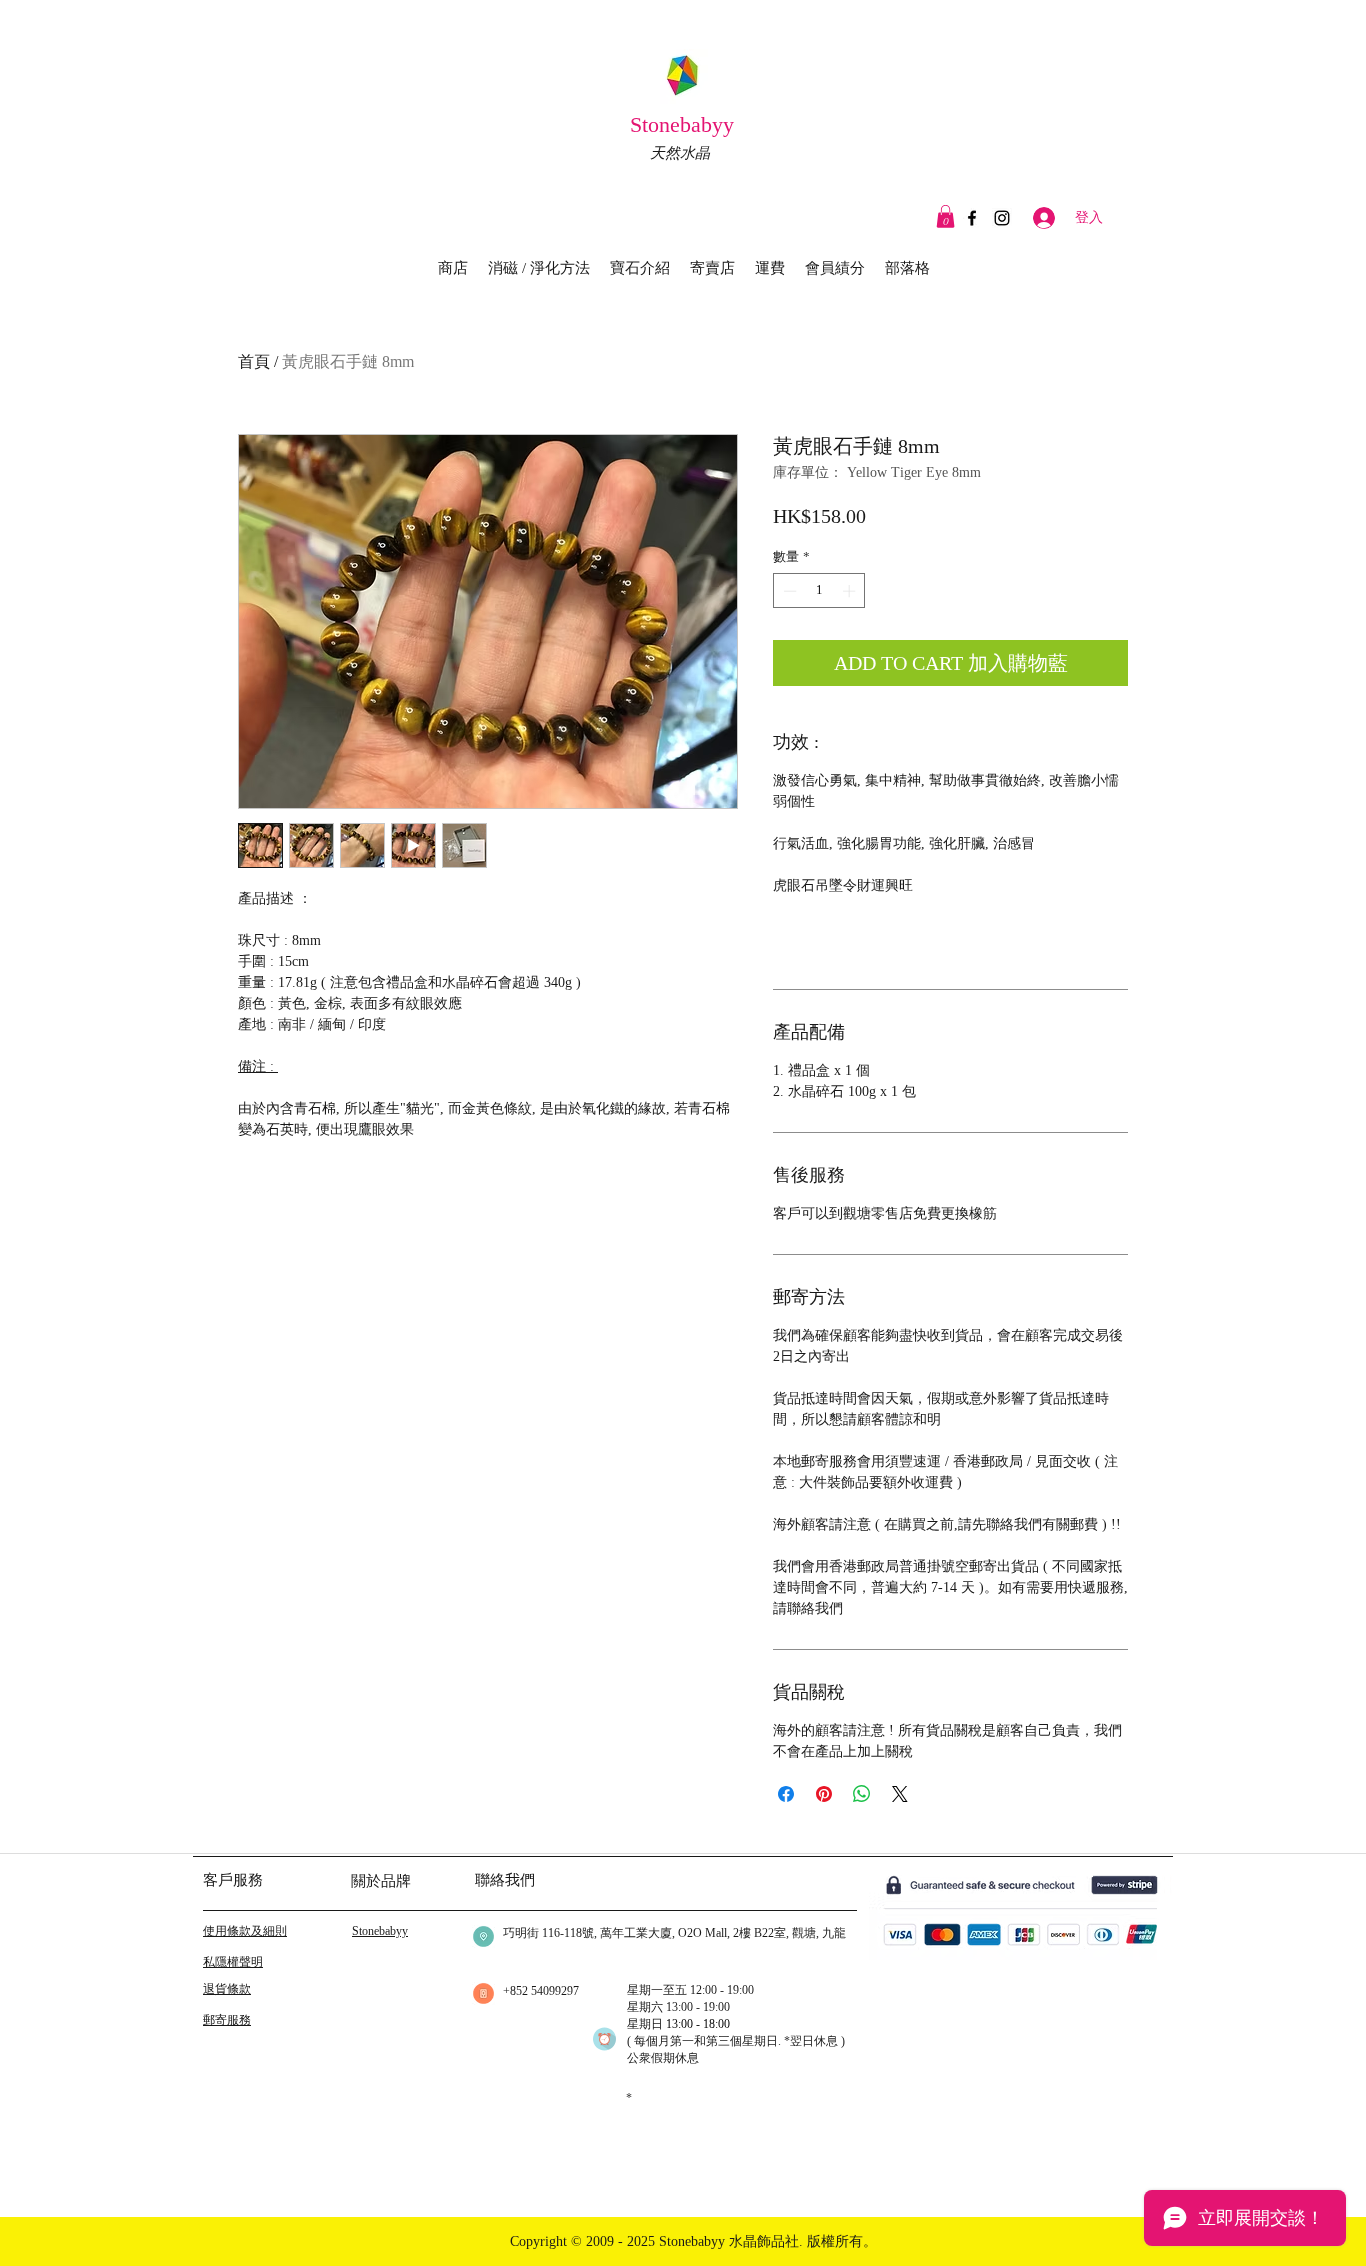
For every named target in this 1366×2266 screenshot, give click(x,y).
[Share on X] (900, 1794)
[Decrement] (788, 591)
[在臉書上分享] (786, 1794)
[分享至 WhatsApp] (862, 1794)
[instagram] (1002, 218)
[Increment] (851, 591)
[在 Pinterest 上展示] (824, 1794)
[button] (945, 216)
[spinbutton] (819, 591)
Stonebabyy (685, 124)
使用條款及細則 (245, 1931)
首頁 (254, 361)
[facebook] (972, 218)
